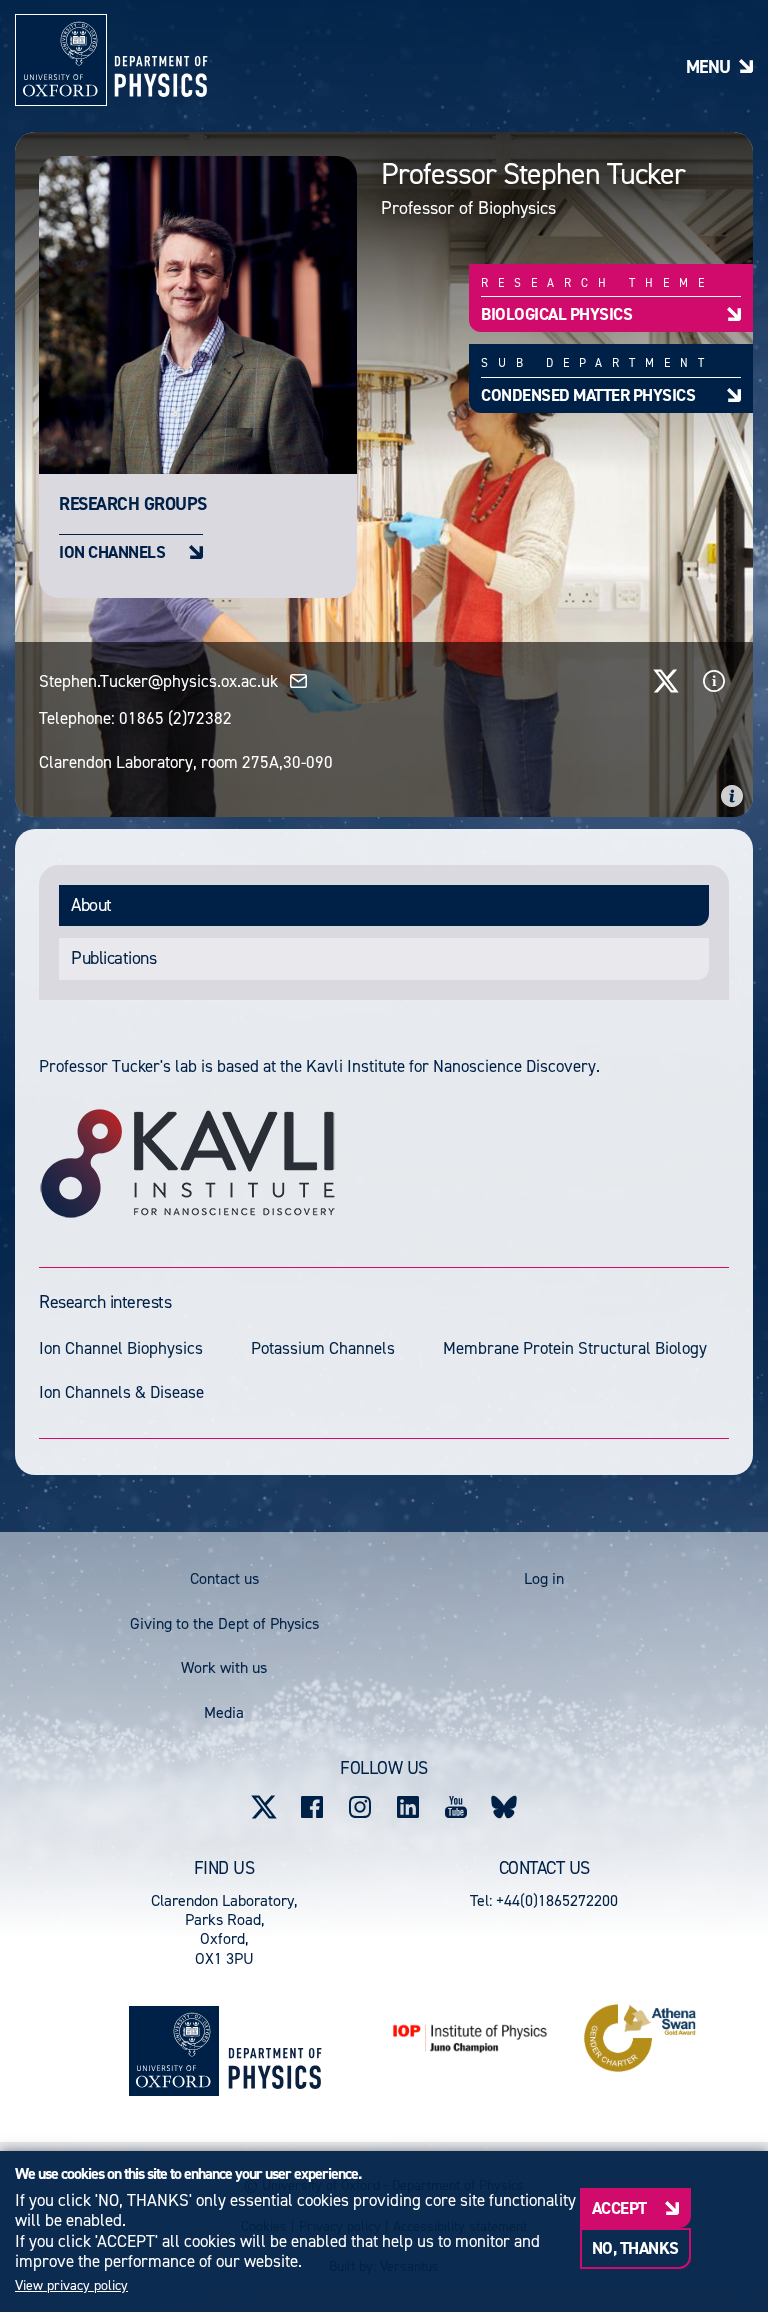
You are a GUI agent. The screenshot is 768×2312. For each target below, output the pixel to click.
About (91, 905)
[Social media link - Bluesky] (504, 1807)
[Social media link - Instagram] (360, 1807)
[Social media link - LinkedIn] (408, 1807)
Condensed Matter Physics (588, 394)
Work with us (224, 1667)
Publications (113, 958)
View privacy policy (71, 2286)
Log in (544, 1578)
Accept (619, 2208)
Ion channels (112, 551)
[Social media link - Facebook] (312, 1807)
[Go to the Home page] (274, 2050)
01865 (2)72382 (175, 718)
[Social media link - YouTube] (456, 1807)
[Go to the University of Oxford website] (174, 2051)
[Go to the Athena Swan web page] (640, 2038)
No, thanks (635, 2248)
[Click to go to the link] (666, 681)
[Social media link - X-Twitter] (264, 1807)
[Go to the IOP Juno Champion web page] (470, 2038)
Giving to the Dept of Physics (224, 1623)
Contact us (224, 1578)
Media (224, 1712)
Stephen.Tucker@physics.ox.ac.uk (158, 681)
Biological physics (556, 313)
